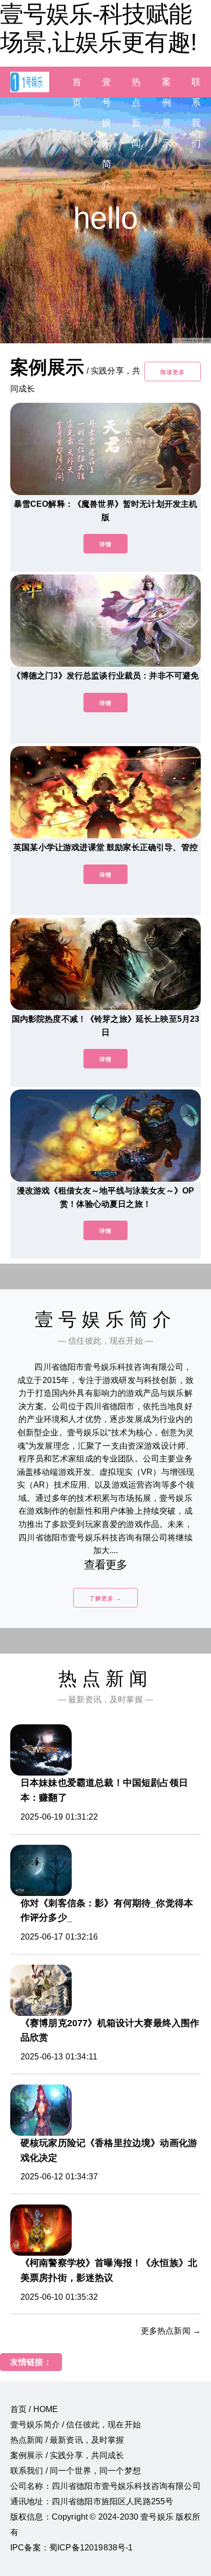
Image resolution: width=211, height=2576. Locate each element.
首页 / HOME (34, 2409)
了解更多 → (105, 1598)
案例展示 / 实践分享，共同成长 (67, 2455)
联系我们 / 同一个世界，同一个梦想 (76, 2471)
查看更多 (106, 1565)
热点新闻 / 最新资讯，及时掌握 (67, 2440)
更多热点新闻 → (171, 2331)
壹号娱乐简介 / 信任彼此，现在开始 (76, 2425)
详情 (105, 544)
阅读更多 (173, 372)
